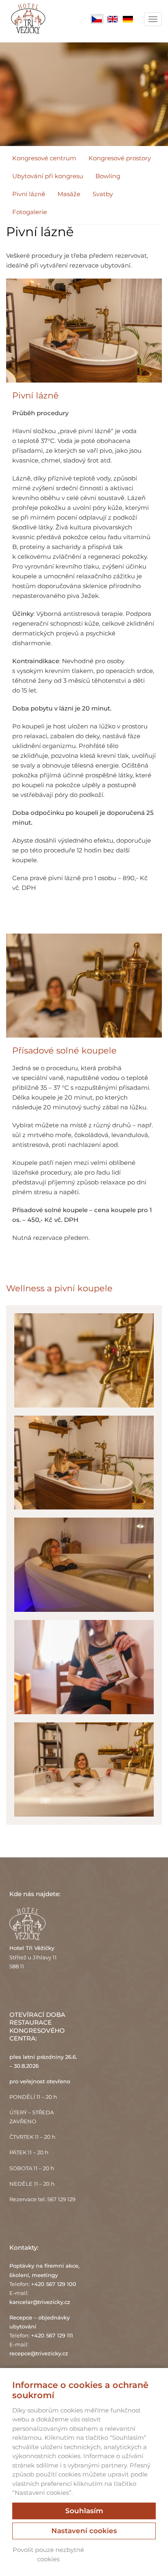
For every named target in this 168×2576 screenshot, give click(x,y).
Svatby (103, 194)
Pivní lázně (29, 194)
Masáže (69, 194)
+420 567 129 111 (52, 2335)
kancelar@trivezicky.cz (40, 2302)
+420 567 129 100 (54, 2284)
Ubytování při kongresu (48, 176)
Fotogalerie (30, 212)
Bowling (108, 176)
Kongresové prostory (120, 158)
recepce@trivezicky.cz (39, 2353)
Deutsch (128, 19)
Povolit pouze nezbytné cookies (48, 2554)
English (113, 19)
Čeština (97, 19)
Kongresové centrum (44, 158)
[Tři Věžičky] (28, 21)
